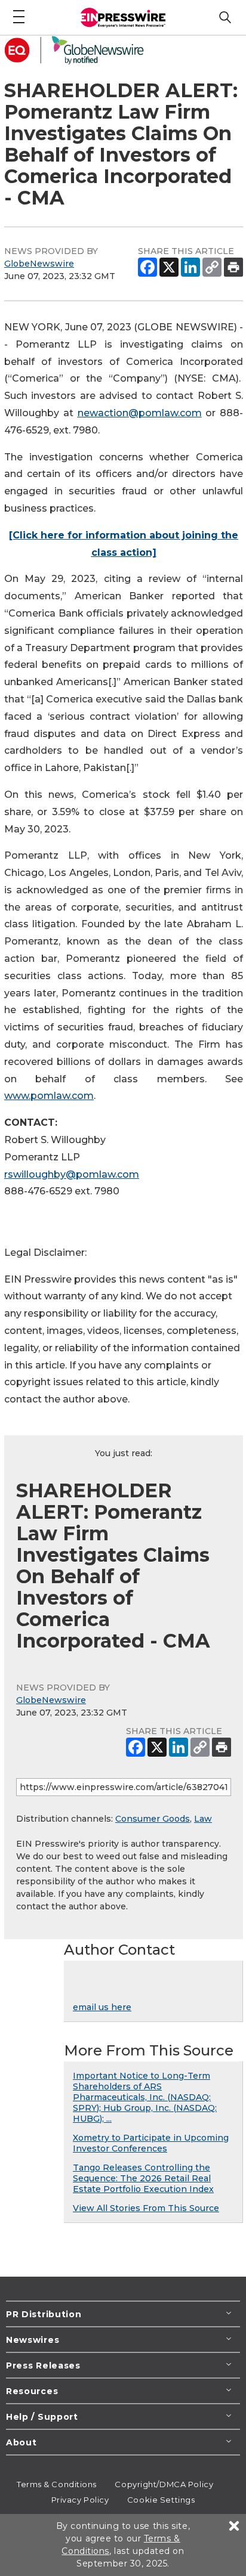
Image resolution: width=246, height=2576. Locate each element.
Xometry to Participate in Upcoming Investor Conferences (151, 2143)
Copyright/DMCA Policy (164, 2484)
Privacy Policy (80, 2500)
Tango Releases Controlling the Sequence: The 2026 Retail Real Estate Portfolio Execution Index (143, 2178)
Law (203, 1819)
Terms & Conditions (57, 2484)
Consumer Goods (153, 1819)
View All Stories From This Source (146, 2208)
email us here (102, 2007)
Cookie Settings (161, 2500)
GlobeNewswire (39, 264)
